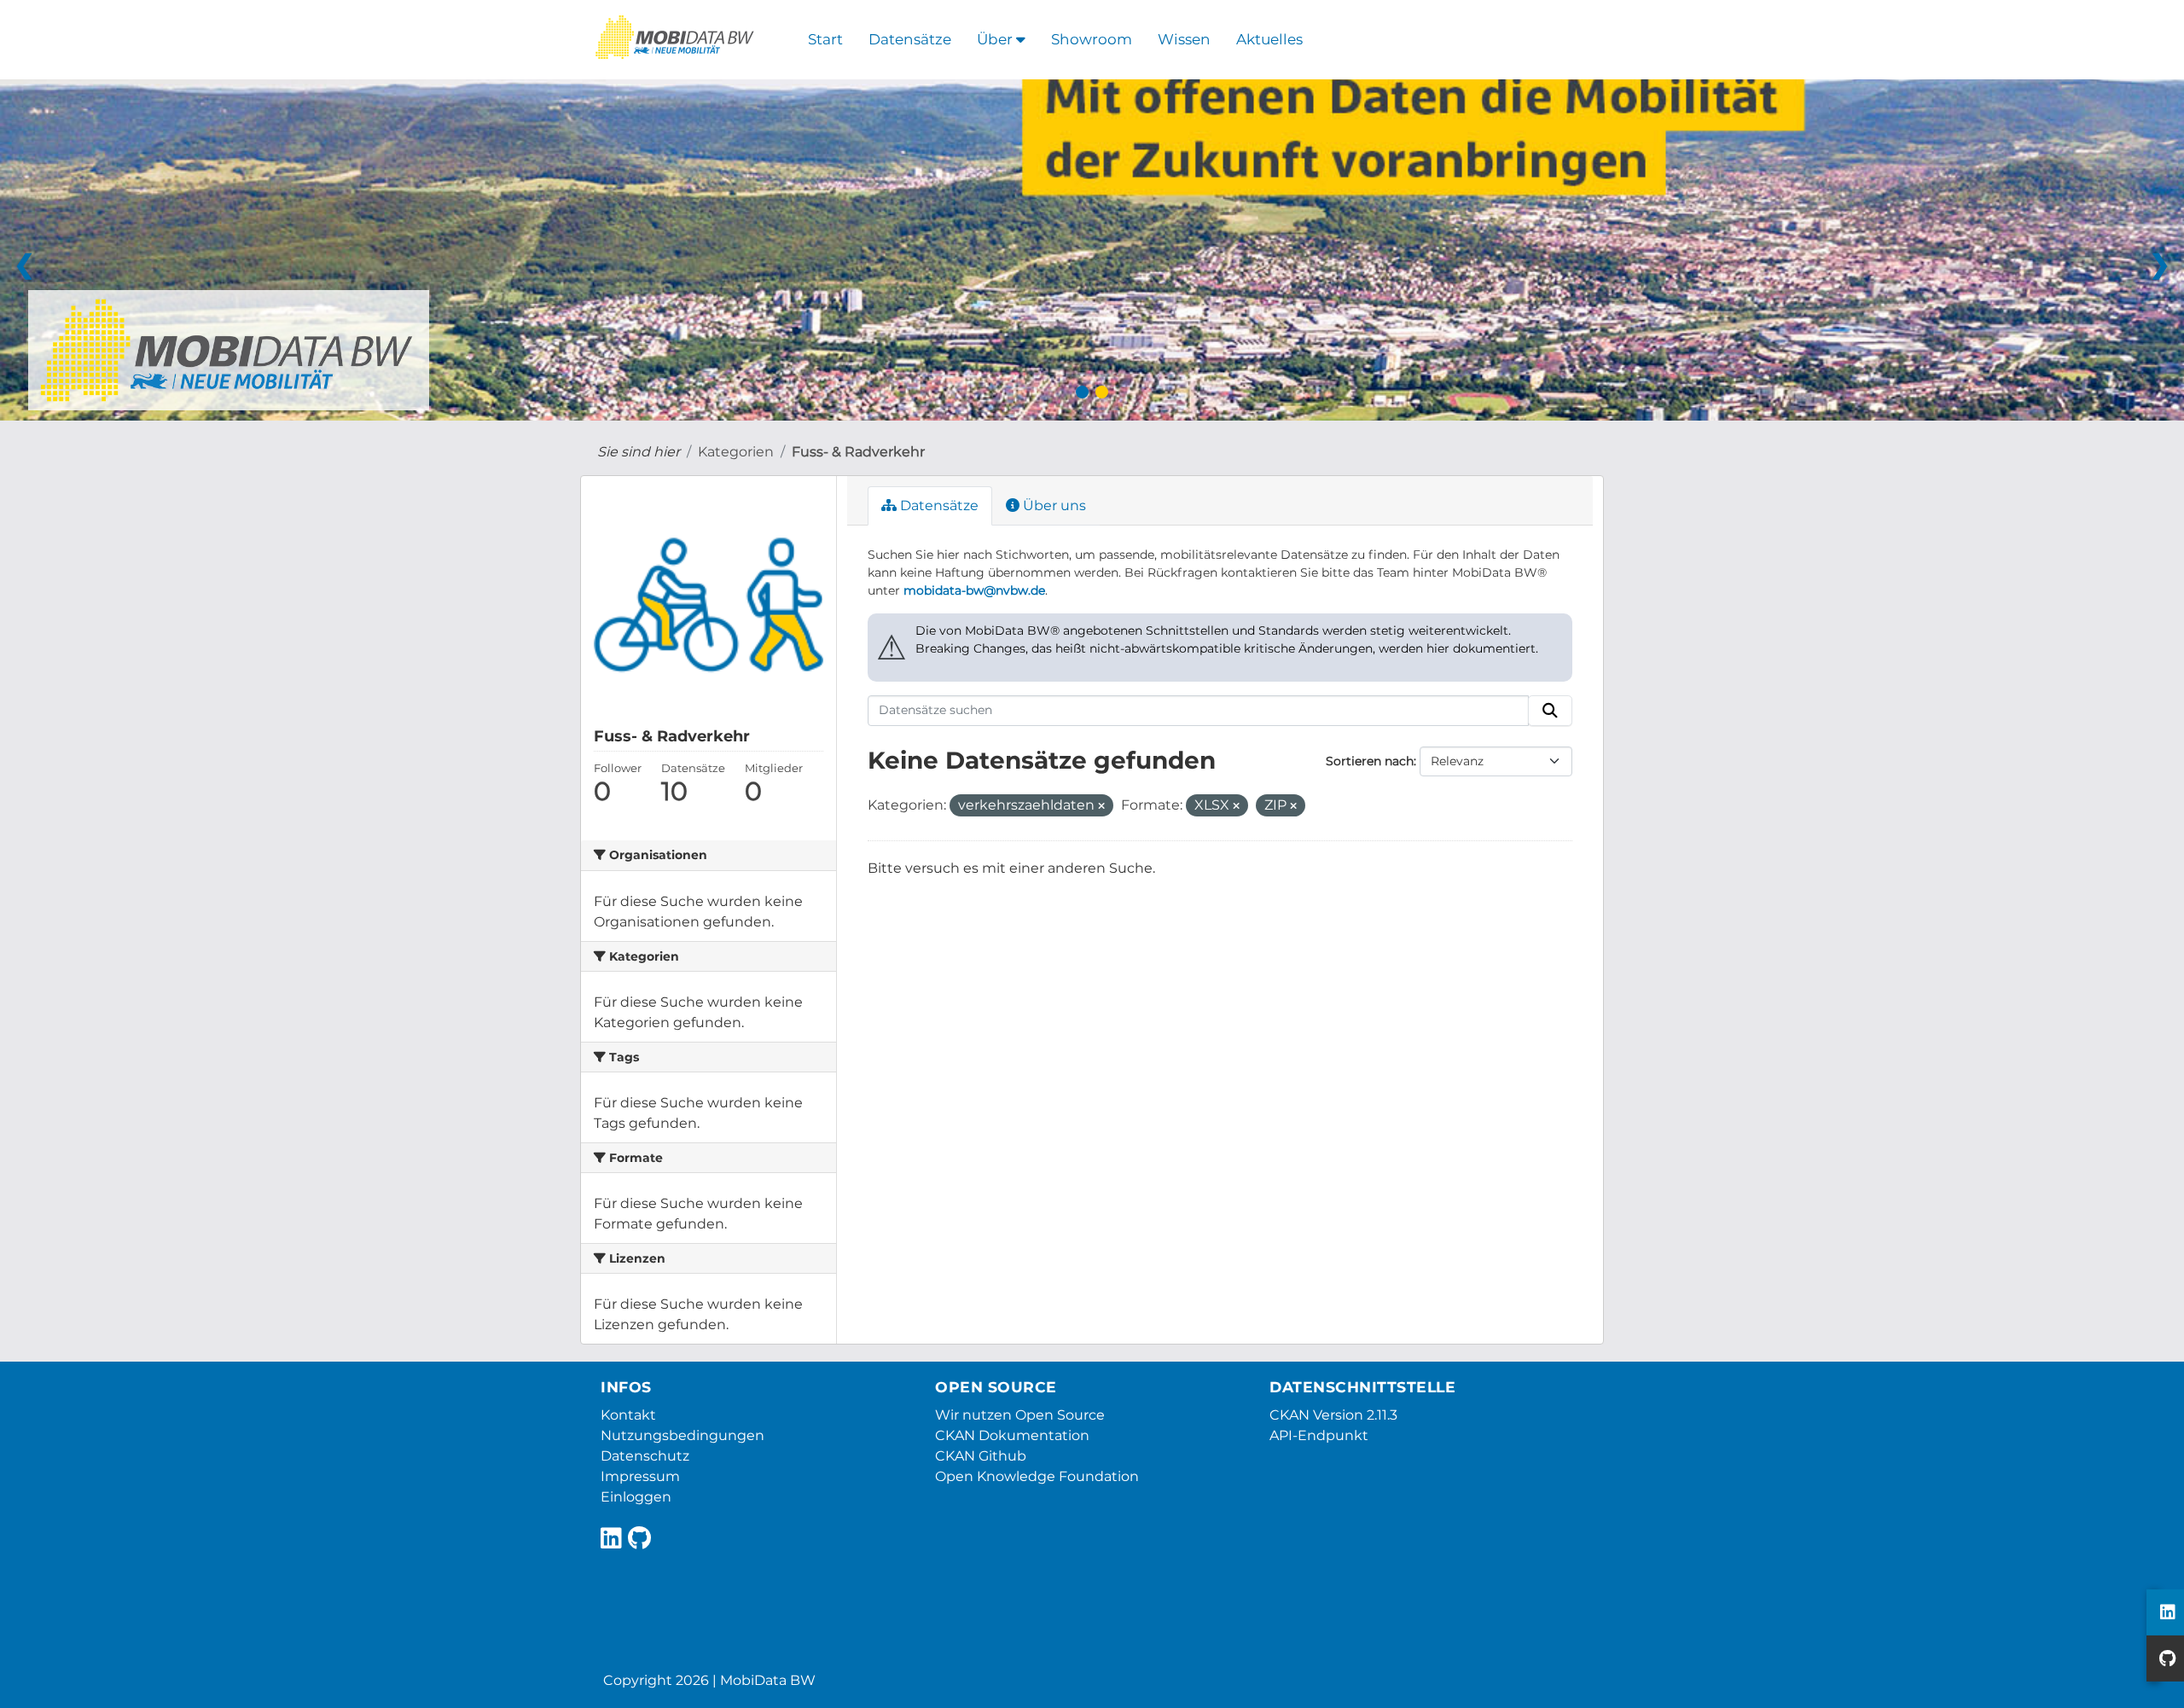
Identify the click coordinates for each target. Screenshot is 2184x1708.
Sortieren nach (1370, 761)
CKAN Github (981, 1456)
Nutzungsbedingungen (682, 1435)
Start (825, 39)
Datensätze (910, 39)
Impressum (640, 1476)
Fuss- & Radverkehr (858, 452)
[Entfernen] (1101, 806)
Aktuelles (1269, 39)
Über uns (1053, 505)
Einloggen (636, 1497)
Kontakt (628, 1415)
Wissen (1184, 39)
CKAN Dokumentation (1012, 1435)
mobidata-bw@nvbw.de (974, 590)
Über (996, 39)
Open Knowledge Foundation (1037, 1476)
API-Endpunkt (1319, 1435)
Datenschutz (645, 1456)
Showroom (1092, 39)
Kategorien (736, 452)
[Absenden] (1550, 711)
